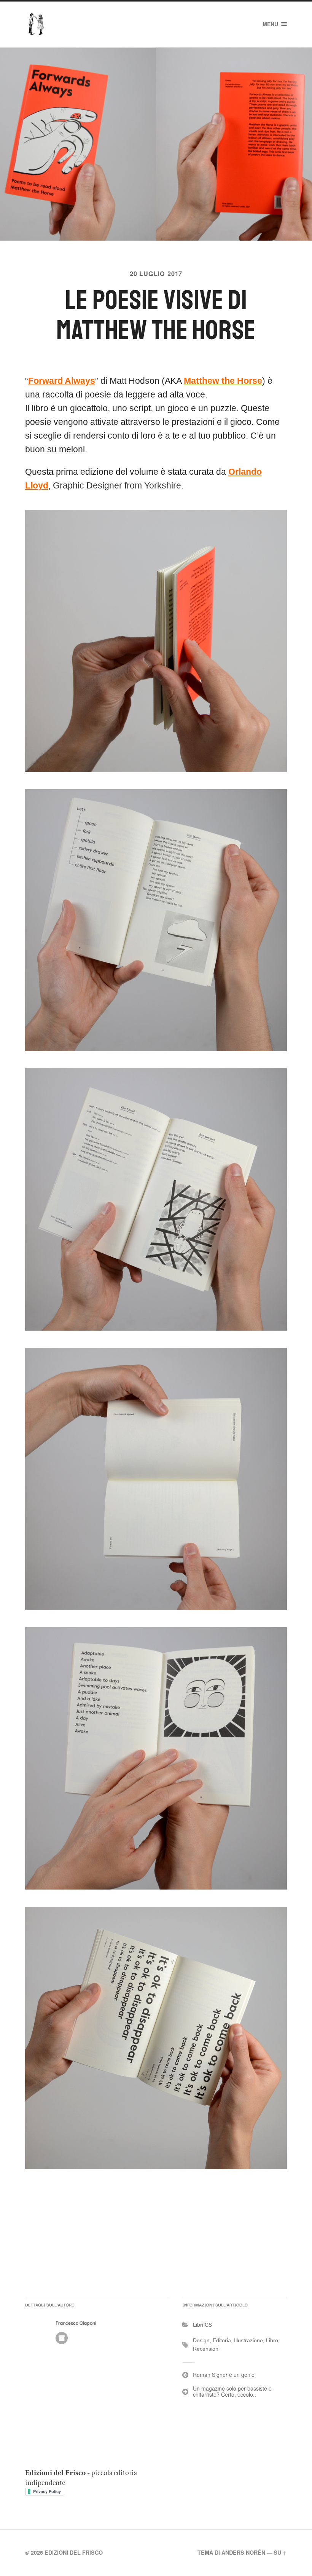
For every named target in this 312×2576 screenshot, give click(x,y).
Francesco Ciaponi (76, 2323)
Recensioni (206, 2349)
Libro (272, 2340)
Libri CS (202, 2325)
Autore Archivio (62, 2338)
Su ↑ (280, 2552)
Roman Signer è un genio (224, 2375)
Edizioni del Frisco (74, 2552)
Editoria (222, 2340)
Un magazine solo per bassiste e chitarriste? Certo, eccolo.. (232, 2392)
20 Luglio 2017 (156, 274)
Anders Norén (243, 2552)
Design (201, 2340)
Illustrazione (248, 2340)
